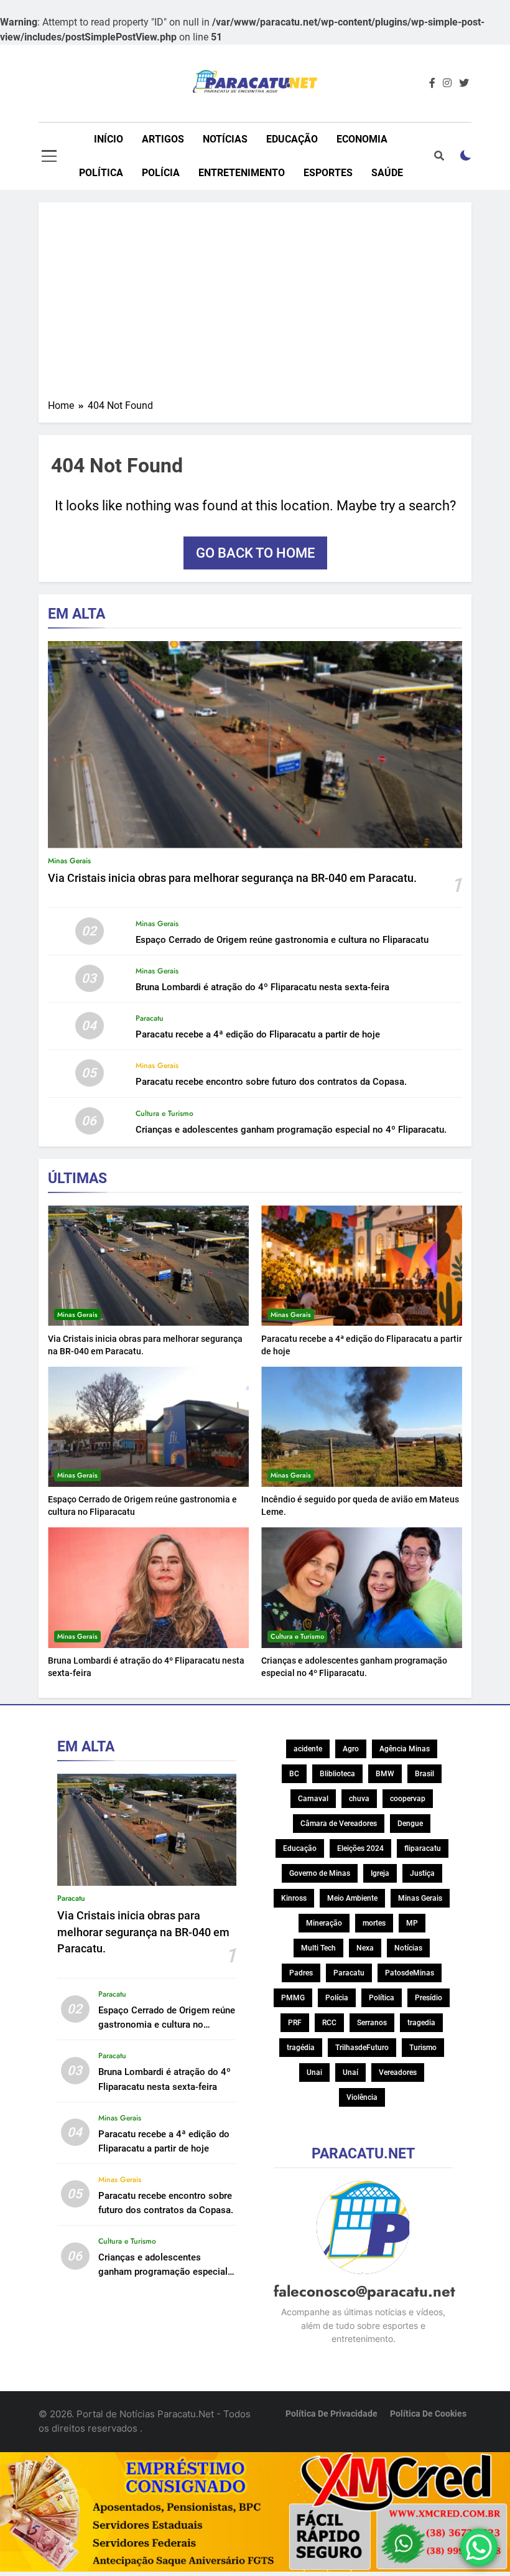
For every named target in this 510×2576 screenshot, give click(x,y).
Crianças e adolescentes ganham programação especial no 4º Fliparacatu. (291, 1130)
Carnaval (313, 1799)
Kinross (294, 1898)
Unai (314, 2073)
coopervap (408, 1799)
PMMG (293, 1998)
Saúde (387, 173)
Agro (351, 1749)
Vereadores (398, 2073)
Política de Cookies (428, 2414)
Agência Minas (405, 1749)
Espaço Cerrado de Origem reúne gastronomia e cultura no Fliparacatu (282, 940)
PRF (295, 2023)
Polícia (161, 173)
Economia (362, 139)
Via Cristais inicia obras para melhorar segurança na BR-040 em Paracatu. (232, 878)
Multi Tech (318, 1948)
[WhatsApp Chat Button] (479, 2547)
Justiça (422, 1873)
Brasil (424, 1774)
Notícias (225, 139)
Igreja (380, 1873)
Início (109, 139)
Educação (292, 139)
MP (412, 1923)
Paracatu (150, 1018)
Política (101, 173)
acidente (308, 1749)
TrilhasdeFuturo (362, 2048)
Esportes (328, 173)
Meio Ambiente (352, 1898)
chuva (359, 1799)
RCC (329, 2023)
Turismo (423, 2048)
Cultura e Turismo (165, 1113)
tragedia (421, 2023)
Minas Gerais (69, 861)
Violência (362, 2097)
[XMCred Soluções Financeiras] (255, 2568)
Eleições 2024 (360, 1848)
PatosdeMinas (410, 1973)
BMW (385, 1774)
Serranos (372, 2023)
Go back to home (255, 553)
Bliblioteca (337, 1774)
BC (294, 1774)
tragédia (301, 2048)
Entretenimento (242, 173)
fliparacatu (423, 1848)
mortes (374, 1923)
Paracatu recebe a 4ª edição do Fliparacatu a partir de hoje (258, 1034)
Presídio (429, 1998)
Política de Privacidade (331, 2414)
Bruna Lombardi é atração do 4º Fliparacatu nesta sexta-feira (262, 987)
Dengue (410, 1824)
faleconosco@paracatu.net (364, 2291)
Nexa (365, 1948)
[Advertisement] (255, 305)
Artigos (163, 139)
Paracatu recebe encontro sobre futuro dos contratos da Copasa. (271, 1082)
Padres (301, 1973)
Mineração (324, 1923)
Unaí (350, 2073)
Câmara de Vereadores (339, 1824)
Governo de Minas (320, 1873)
